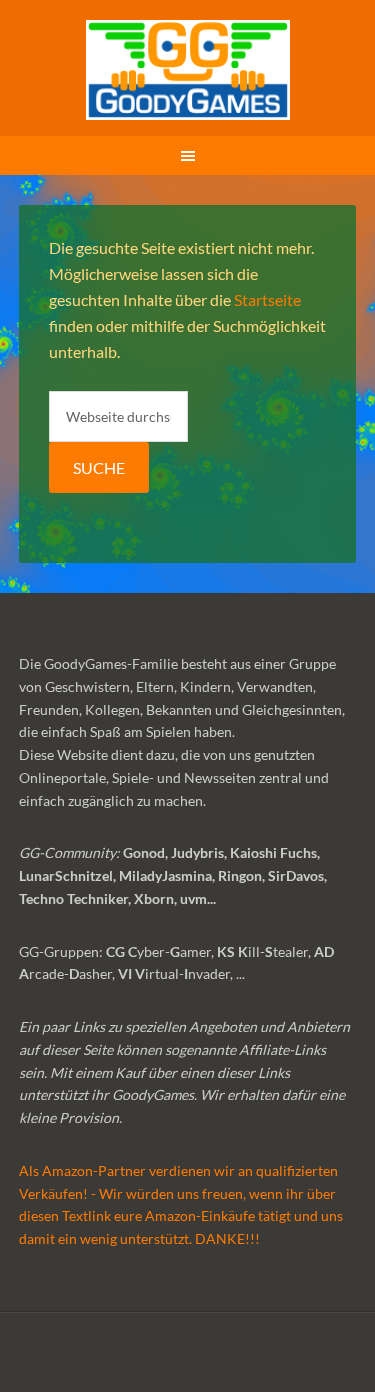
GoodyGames (188, 70)
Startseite (267, 299)
